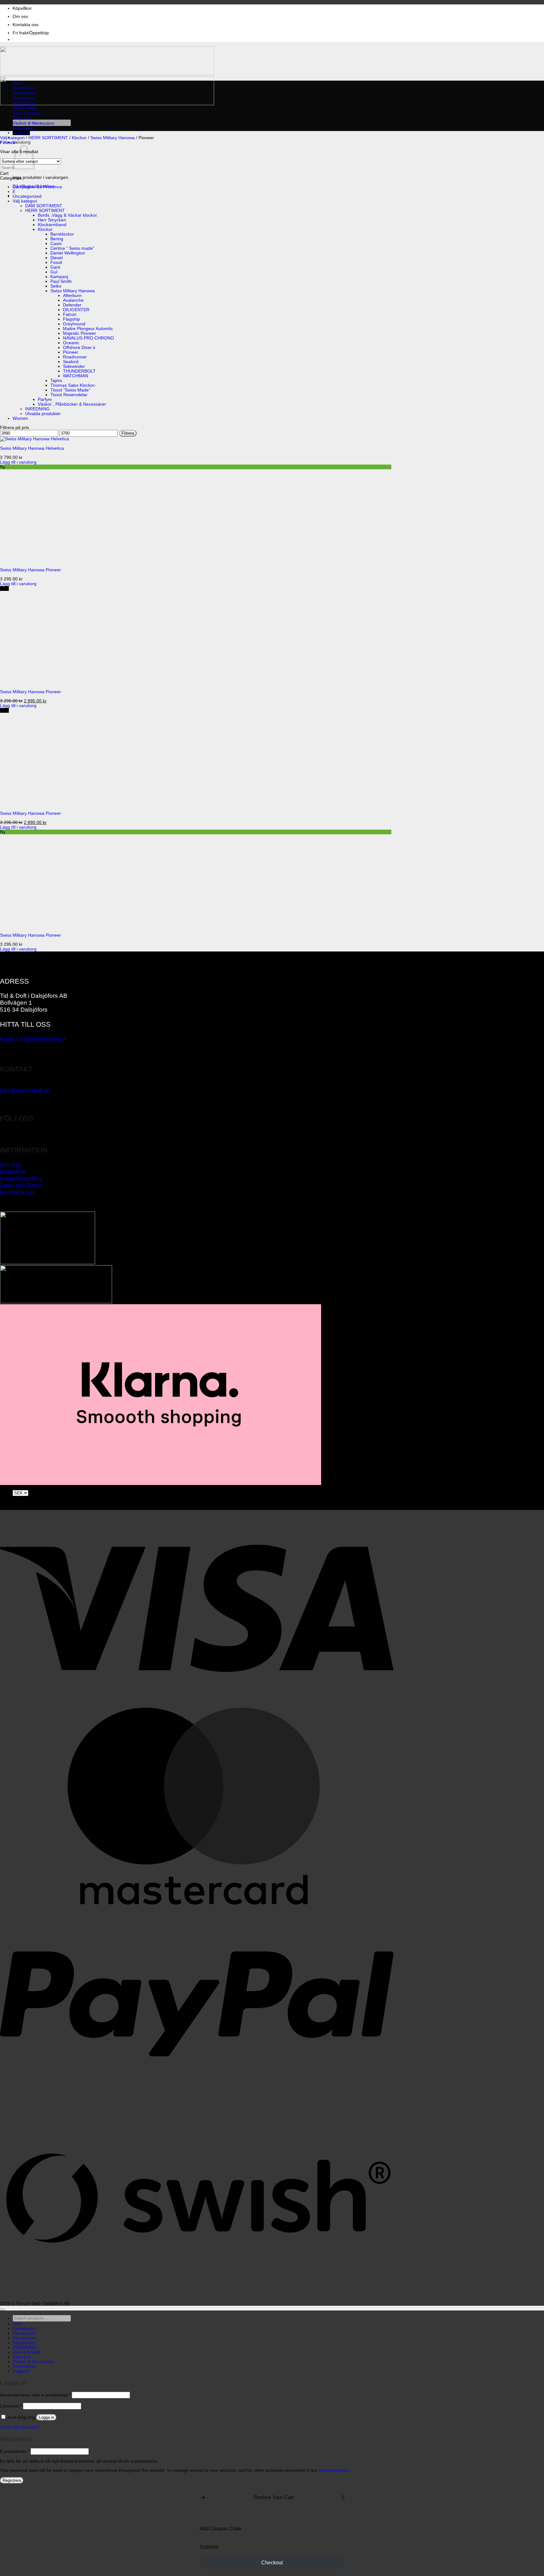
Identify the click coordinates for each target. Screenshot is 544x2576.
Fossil (56, 263)
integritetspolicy (334, 2470)
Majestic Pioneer (79, 333)
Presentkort (24, 128)
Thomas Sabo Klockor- (73, 385)
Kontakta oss (25, 25)
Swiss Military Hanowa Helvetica (32, 448)
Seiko (56, 286)
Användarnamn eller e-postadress (35, 2395)
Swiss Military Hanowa (113, 138)
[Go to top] (3, 2310)
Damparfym (24, 98)
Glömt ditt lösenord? (20, 2427)
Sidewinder (74, 366)
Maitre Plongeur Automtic (88, 329)
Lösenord (11, 2406)
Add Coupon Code (221, 2529)
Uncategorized (27, 196)
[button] (21, 133)
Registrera (12, 2480)
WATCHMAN (76, 376)
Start (17, 83)
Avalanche (73, 300)
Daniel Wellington (68, 253)
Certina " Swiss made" (72, 248)
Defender (72, 305)
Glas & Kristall (26, 113)
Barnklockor (62, 234)
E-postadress (15, 2451)
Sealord (71, 362)
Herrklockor (24, 93)
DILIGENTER (76, 310)
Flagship (71, 319)
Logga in (46, 2417)
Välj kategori (12, 138)
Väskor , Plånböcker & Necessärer (72, 404)
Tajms (56, 381)
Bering (57, 239)
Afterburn (72, 296)
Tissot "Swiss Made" (70, 390)
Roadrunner (75, 357)
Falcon (70, 314)
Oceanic (71, 343)
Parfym (45, 400)
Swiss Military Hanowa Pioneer (31, 570)
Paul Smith (61, 281)
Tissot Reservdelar (69, 395)
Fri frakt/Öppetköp (31, 33)
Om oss (20, 17)
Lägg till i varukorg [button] (18, 462)
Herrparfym (24, 103)
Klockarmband (52, 225)
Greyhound (74, 324)
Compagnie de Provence (37, 187)
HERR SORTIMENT (48, 138)
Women (20, 418)
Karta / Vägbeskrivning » (33, 1039)
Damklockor (24, 88)
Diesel (57, 258)
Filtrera (128, 433)
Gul (54, 272)
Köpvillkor (22, 8)
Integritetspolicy (21, 1178)
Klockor (79, 138)
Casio (56, 244)
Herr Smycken (52, 220)
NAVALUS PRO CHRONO (88, 338)
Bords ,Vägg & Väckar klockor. (68, 215)
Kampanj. (60, 277)
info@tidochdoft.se (25, 1091)
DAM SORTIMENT (44, 206)
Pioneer (71, 352)
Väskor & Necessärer (34, 123)
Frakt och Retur (21, 1185)
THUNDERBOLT (79, 371)
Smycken (22, 118)
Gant (55, 267)
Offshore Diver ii (79, 348)
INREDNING (25, 108)
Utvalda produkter (43, 414)
